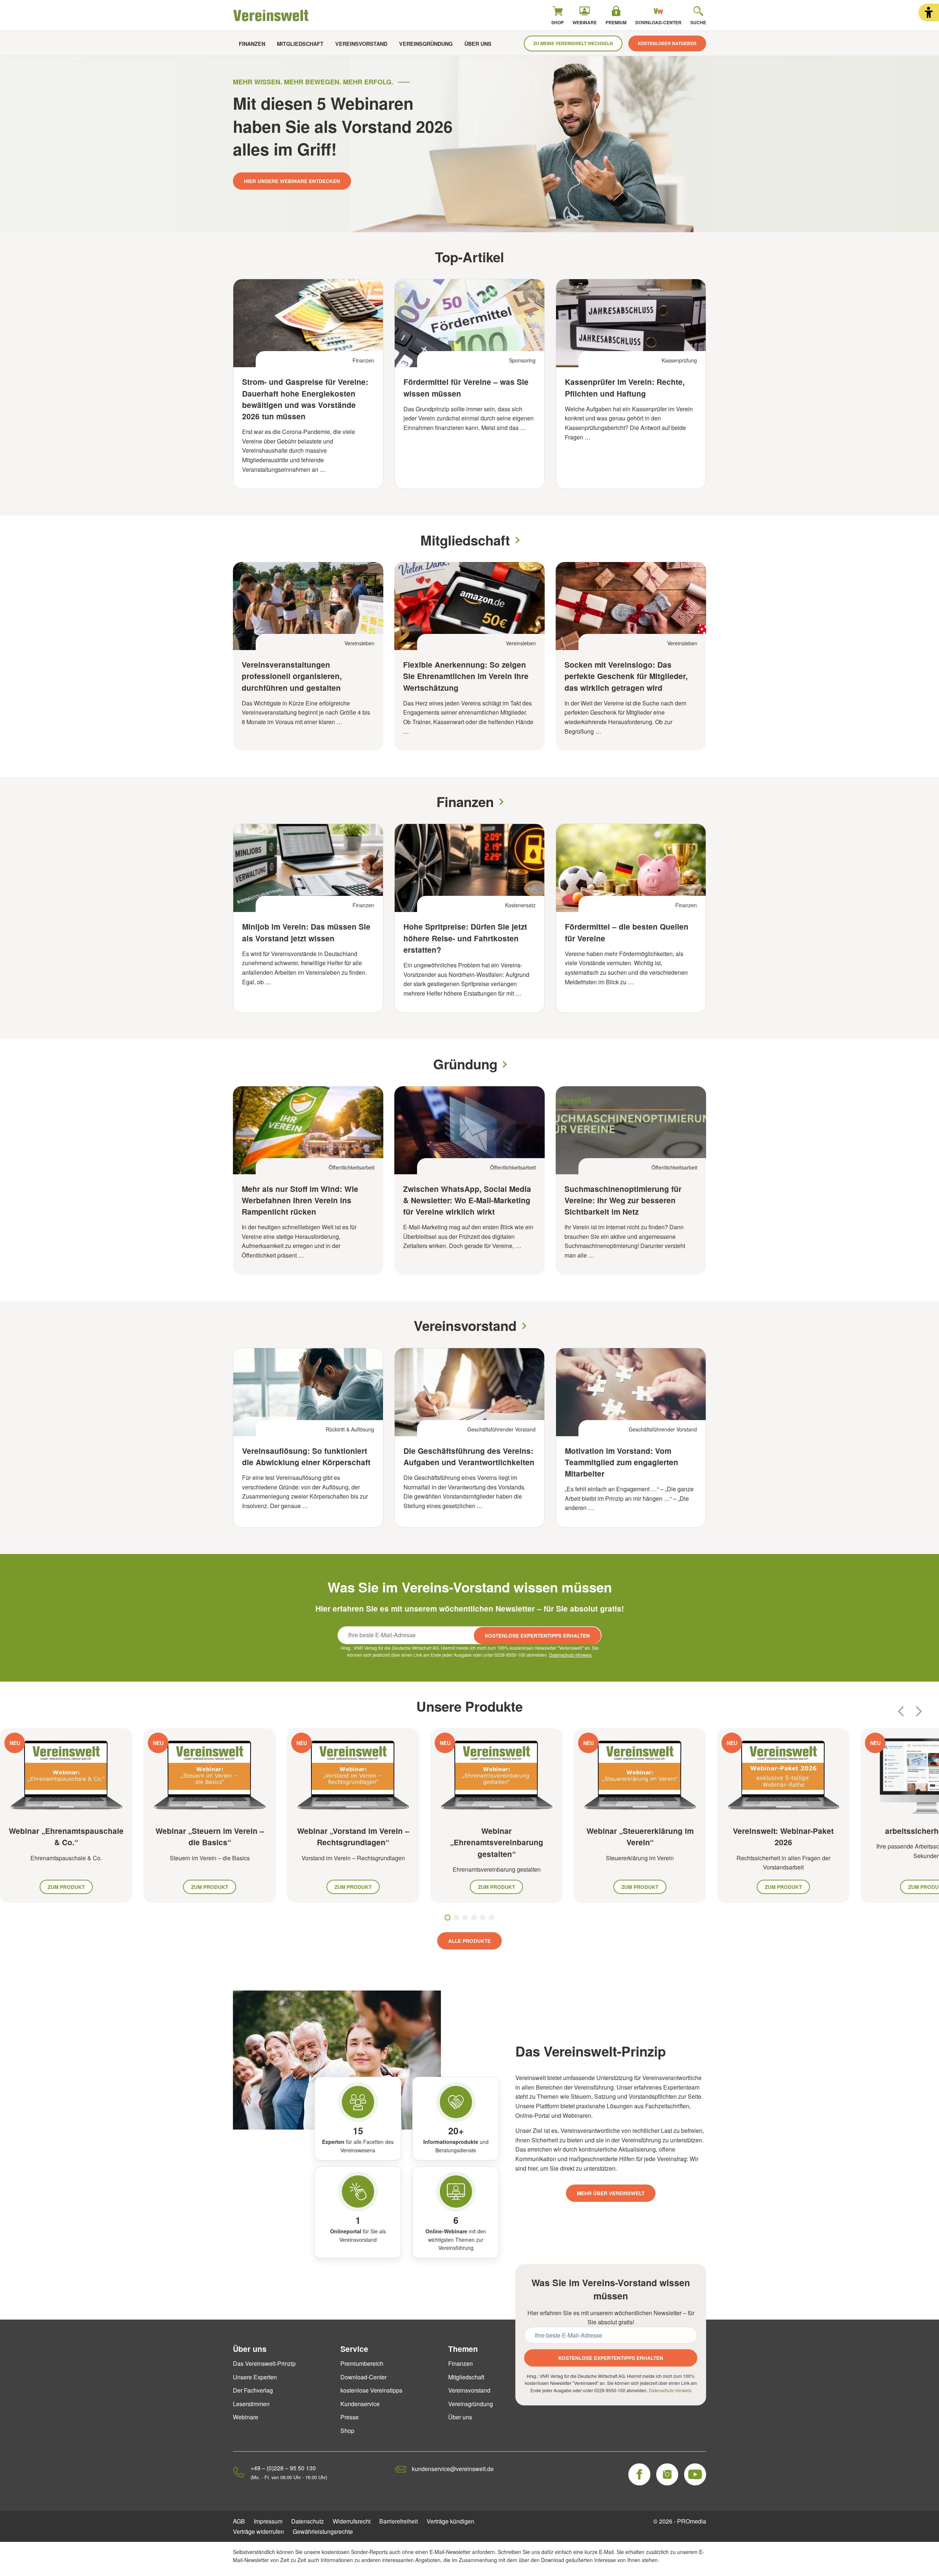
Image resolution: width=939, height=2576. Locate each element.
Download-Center (363, 2377)
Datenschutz (308, 2521)
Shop (347, 2431)
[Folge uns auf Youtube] (695, 2474)
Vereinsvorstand (361, 44)
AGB (239, 2521)
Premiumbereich (362, 2363)
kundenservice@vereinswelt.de (453, 2469)
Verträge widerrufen (258, 2531)
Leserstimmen (251, 2404)
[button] (929, 12)
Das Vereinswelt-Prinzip (264, 2363)
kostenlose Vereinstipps (371, 2390)
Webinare (246, 2417)
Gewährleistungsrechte (323, 2531)
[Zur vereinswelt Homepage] (271, 15)
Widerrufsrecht (352, 2521)
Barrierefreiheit (399, 2521)
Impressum (268, 2521)
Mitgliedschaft (300, 44)
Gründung (465, 1064)
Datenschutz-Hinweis (570, 1655)
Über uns (478, 44)
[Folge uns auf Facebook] (639, 2474)
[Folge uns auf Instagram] (667, 2474)
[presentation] (901, 1711)
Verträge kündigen (450, 2521)
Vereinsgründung (426, 44)
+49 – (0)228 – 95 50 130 (283, 2468)
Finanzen (252, 44)
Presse (350, 2417)
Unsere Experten (255, 2377)
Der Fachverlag (253, 2390)
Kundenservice (360, 2404)
